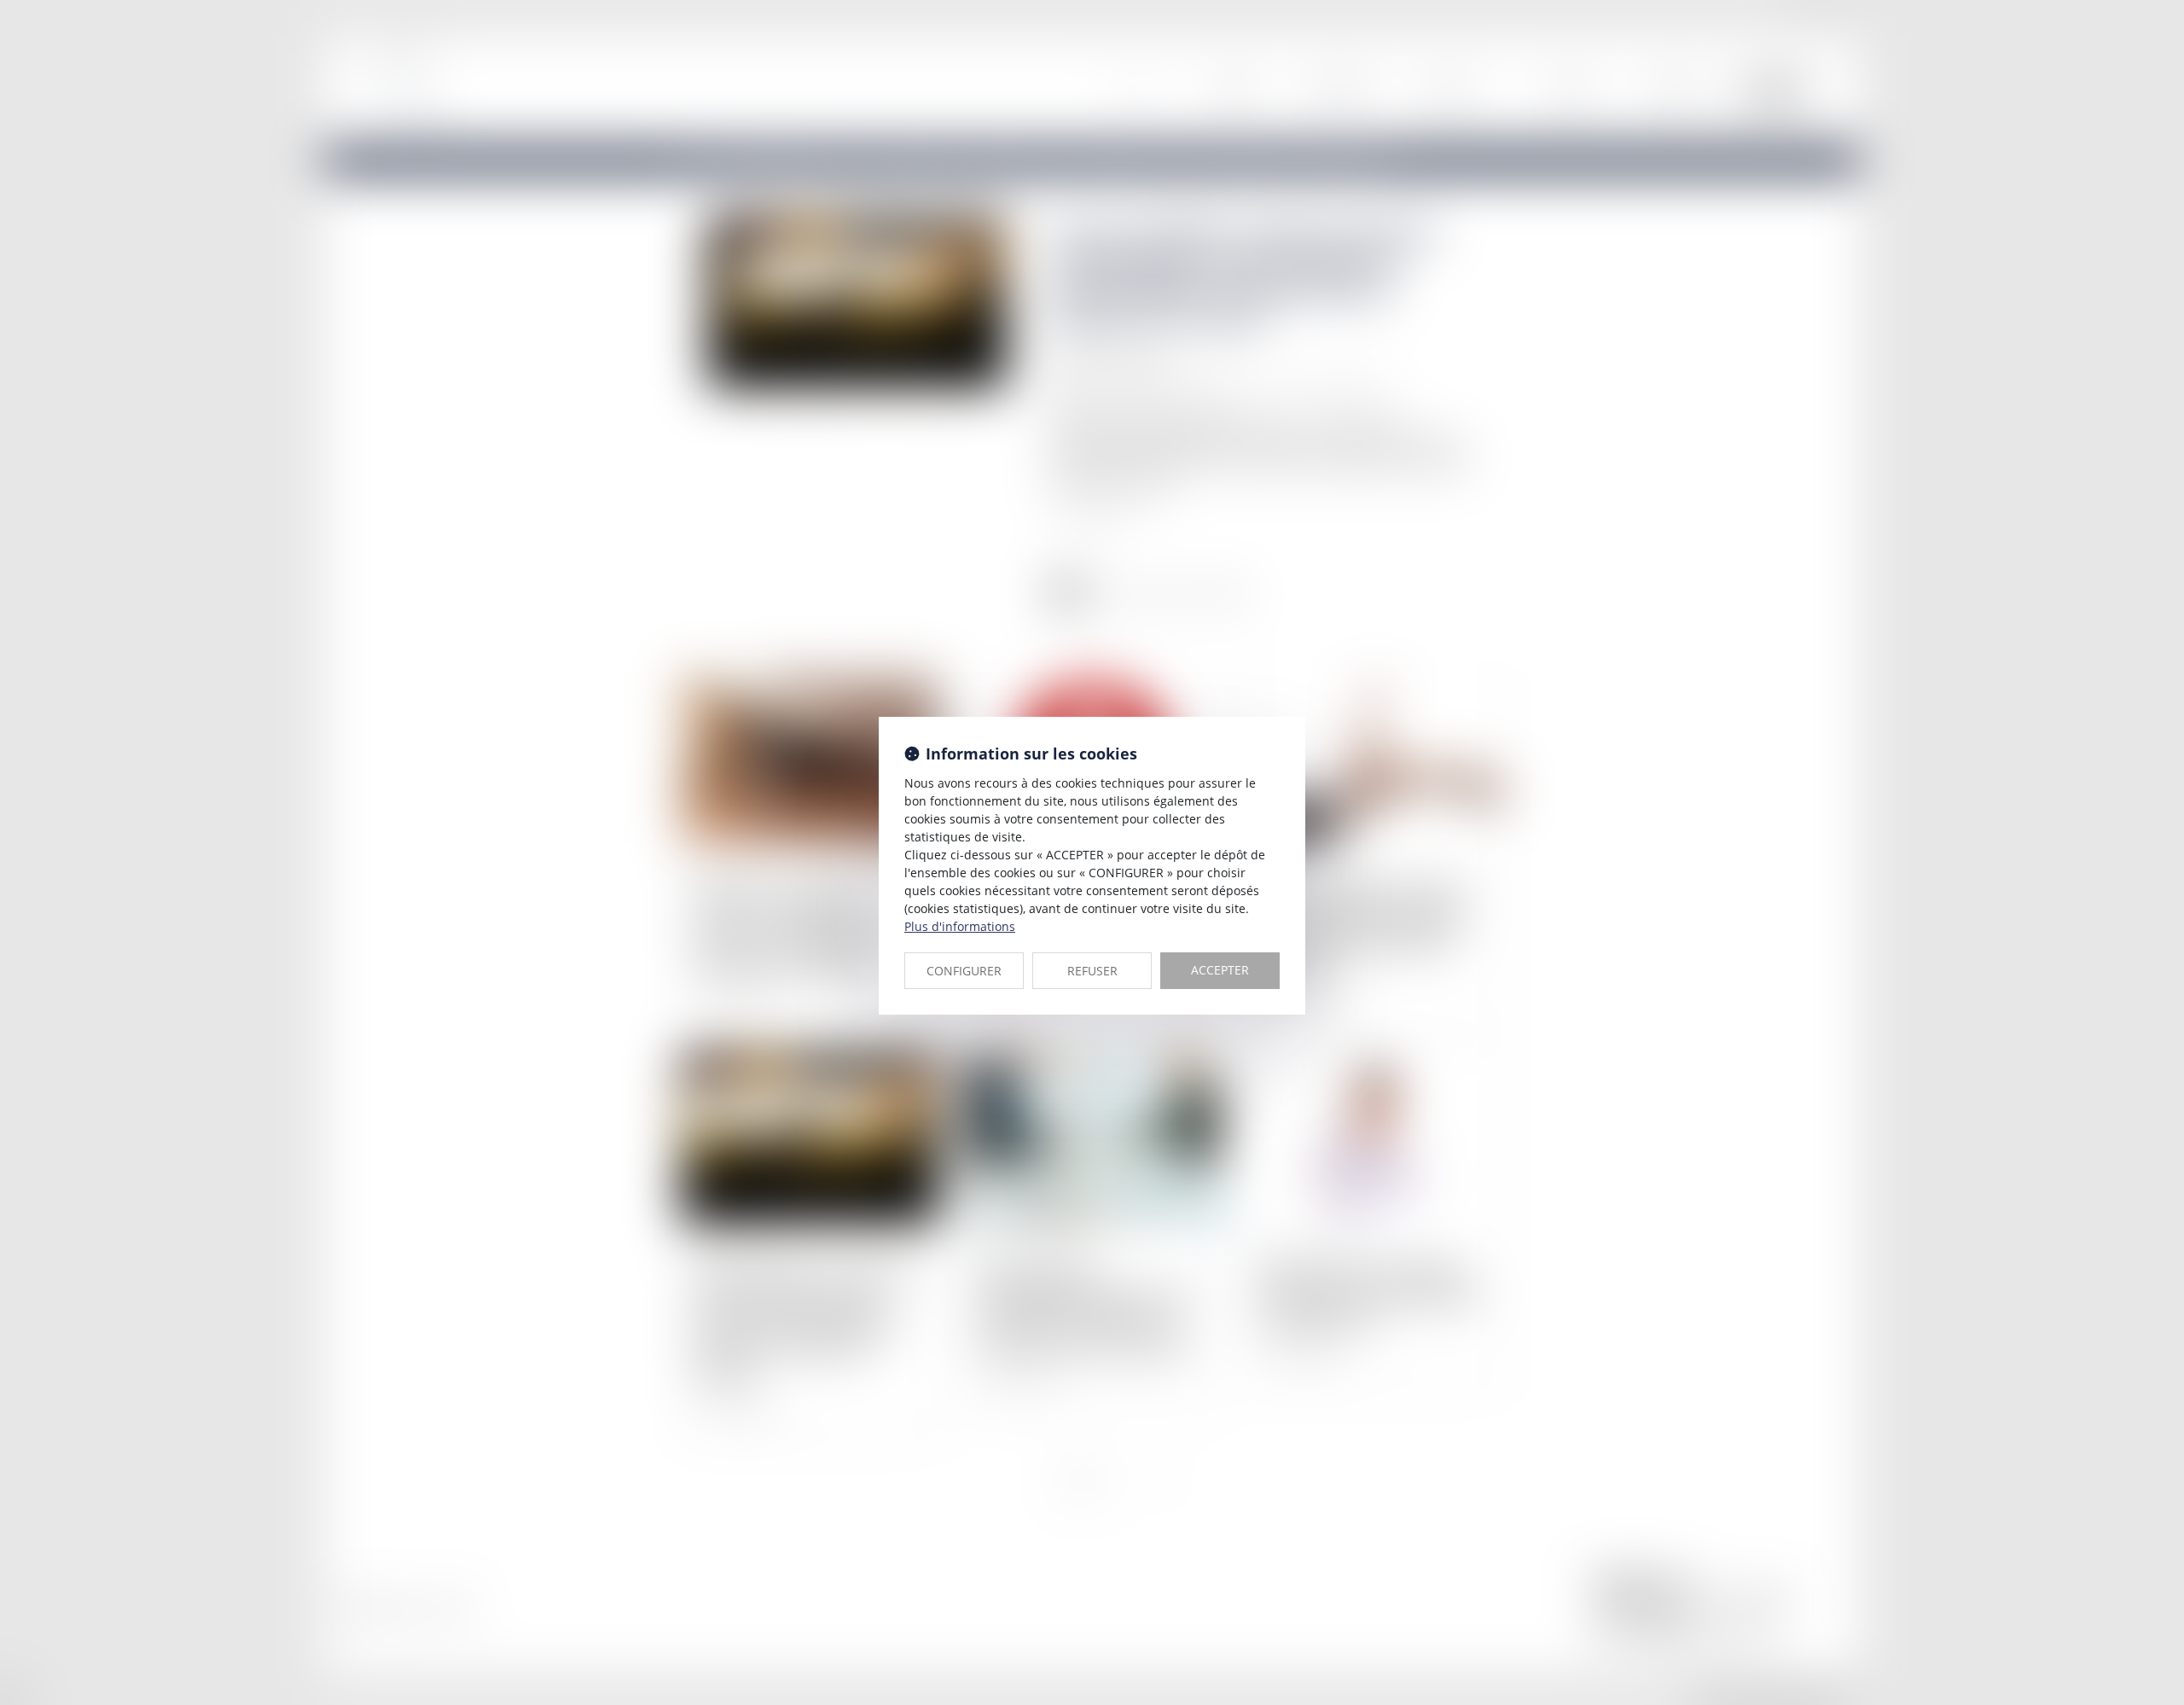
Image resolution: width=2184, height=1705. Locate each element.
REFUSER (1092, 971)
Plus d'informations (960, 926)
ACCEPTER (1220, 970)
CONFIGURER (964, 971)
